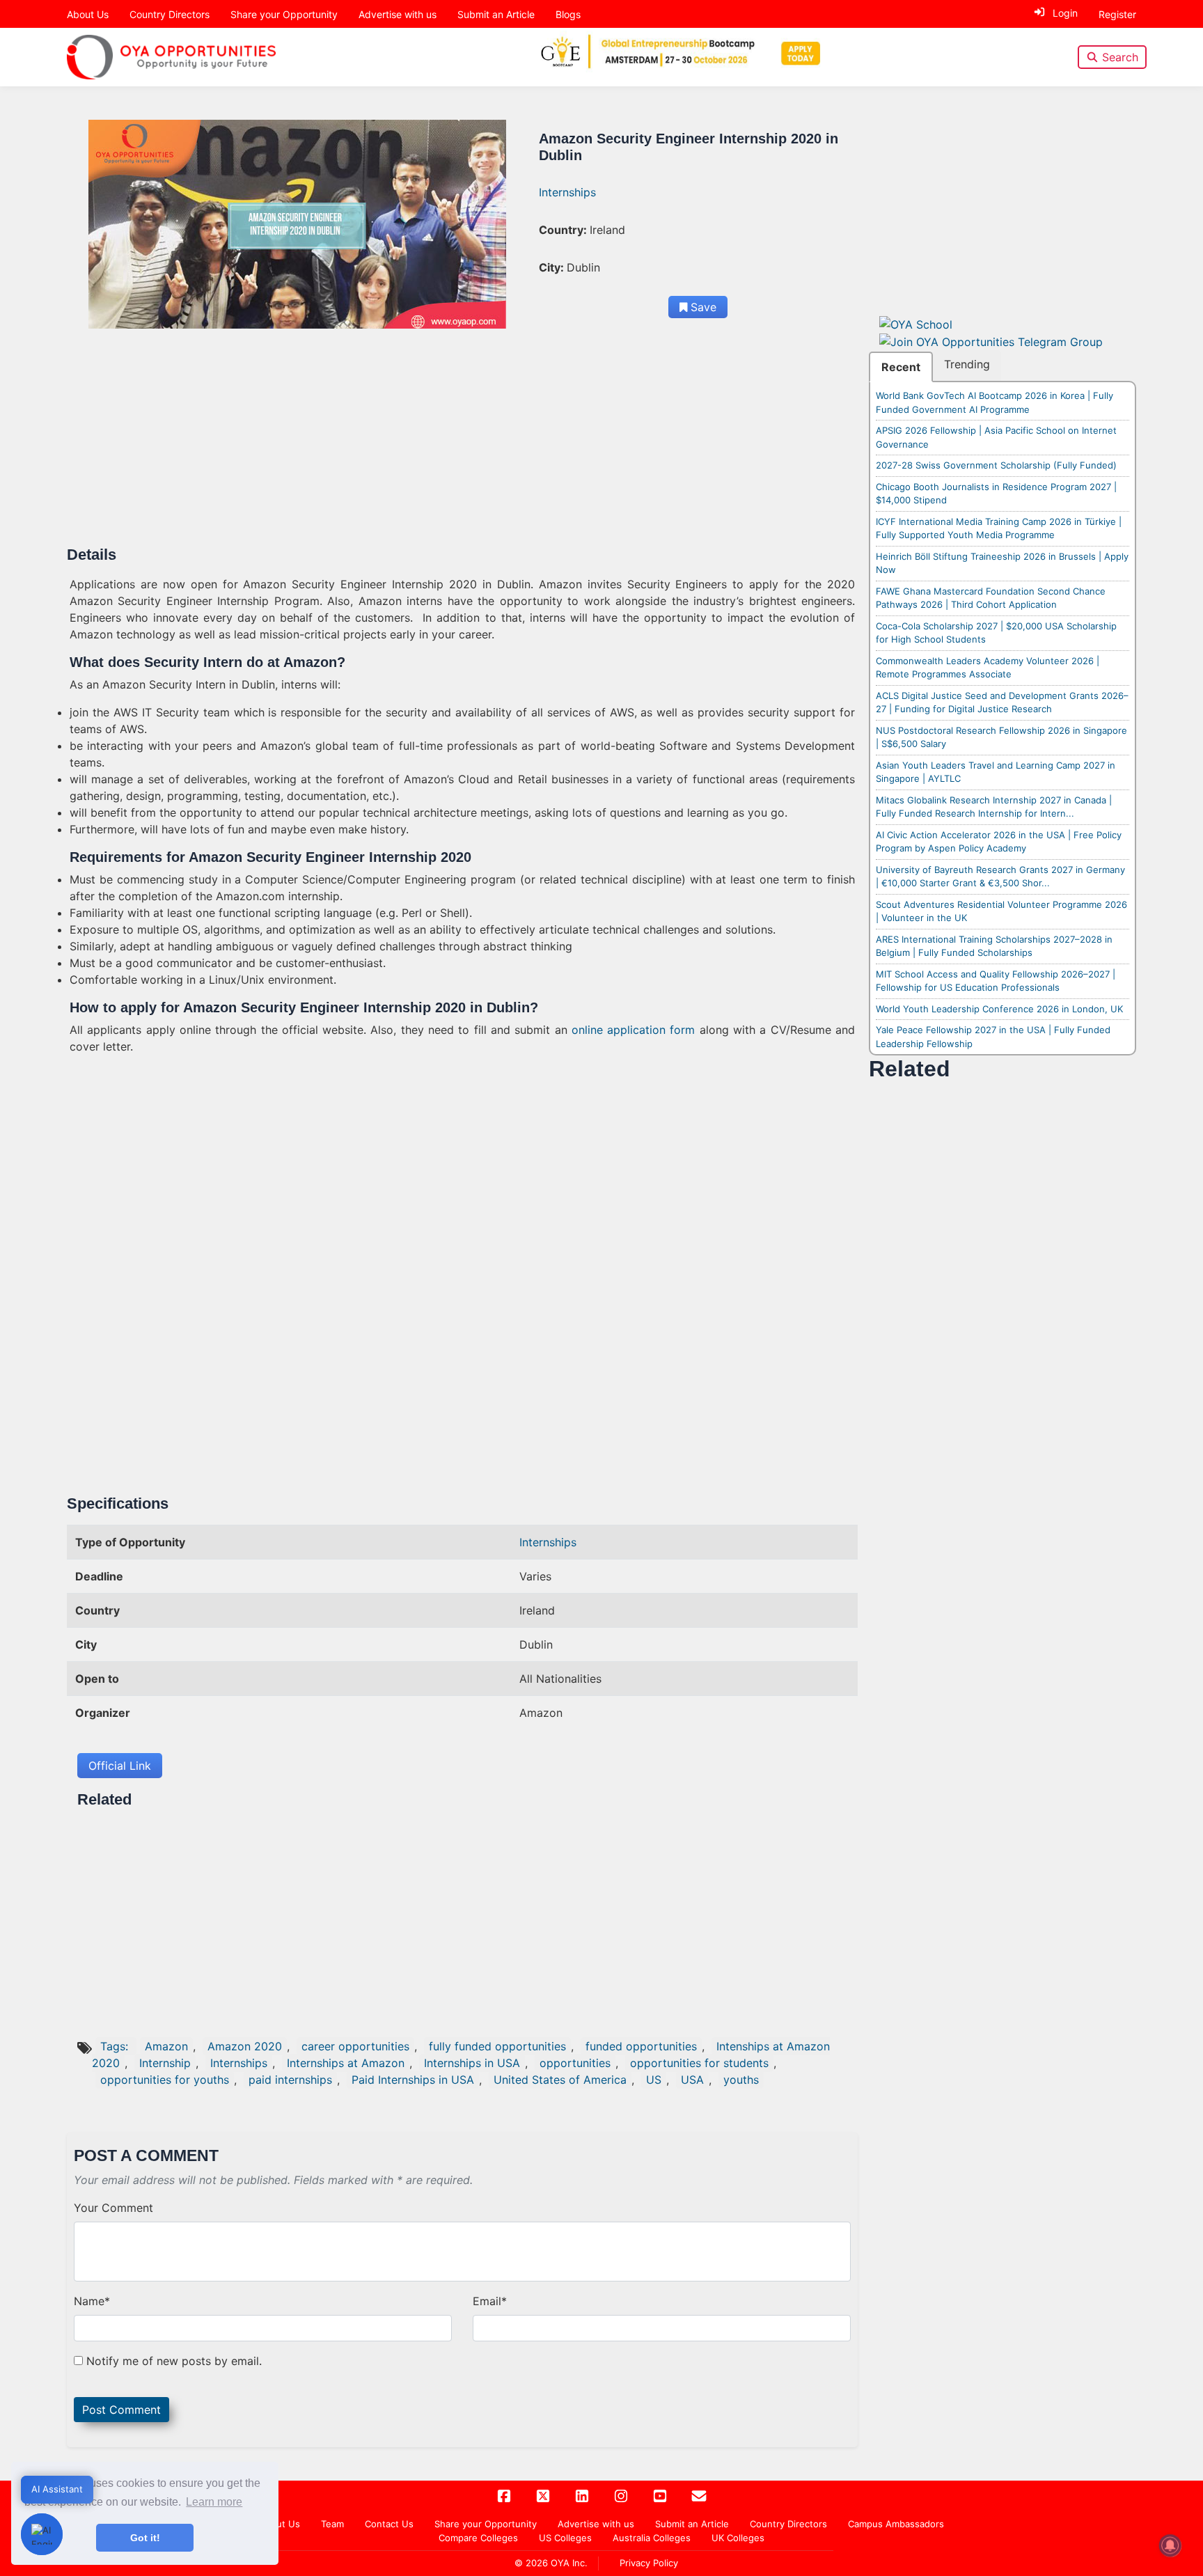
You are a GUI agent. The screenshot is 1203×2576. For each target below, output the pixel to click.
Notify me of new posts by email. (174, 2361)
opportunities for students (699, 2063)
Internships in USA (472, 2063)
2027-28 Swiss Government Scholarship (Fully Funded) (996, 465)
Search (1120, 57)
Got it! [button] (145, 2538)
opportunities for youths (165, 2080)
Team (332, 2524)
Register (1117, 14)
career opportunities (355, 2046)
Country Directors (170, 14)
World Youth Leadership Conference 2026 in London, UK (999, 1009)
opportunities (575, 2063)
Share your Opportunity (284, 14)
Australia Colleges (652, 2538)
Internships (567, 192)
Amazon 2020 (245, 2046)
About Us (88, 14)
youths (741, 2080)
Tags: (116, 2046)
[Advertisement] (462, 443)
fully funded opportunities (497, 2046)
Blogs (568, 14)
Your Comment (113, 2208)
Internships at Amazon (346, 2063)
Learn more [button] (214, 2502)
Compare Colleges (478, 2538)
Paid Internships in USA (413, 2080)
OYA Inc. (569, 2563)
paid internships (290, 2080)
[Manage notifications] (1170, 2545)
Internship (165, 2063)
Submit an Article (496, 14)
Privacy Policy (649, 2563)
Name (92, 2301)
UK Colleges (738, 2538)
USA (692, 2080)
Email (490, 2301)
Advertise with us (398, 14)
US (654, 2080)
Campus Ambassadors (896, 2524)
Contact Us (389, 2524)
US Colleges (565, 2538)
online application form (634, 1030)
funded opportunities (641, 2046)
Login (1065, 13)
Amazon (166, 2046)
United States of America (560, 2080)
